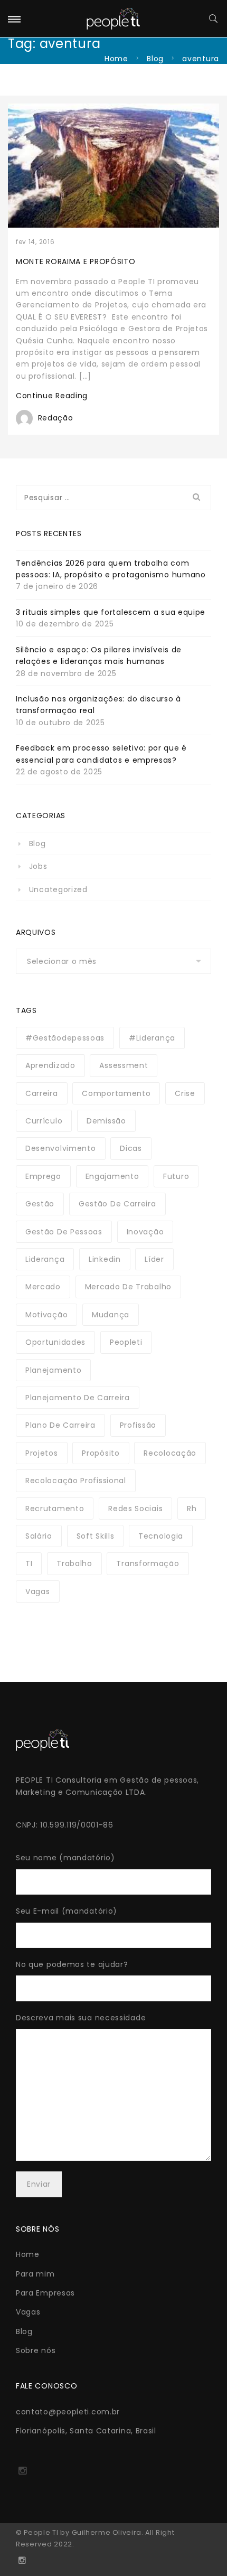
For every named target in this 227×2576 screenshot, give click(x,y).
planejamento (53, 1370)
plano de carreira (60, 1425)
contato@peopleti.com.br (68, 2412)
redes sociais (135, 1509)
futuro (176, 1176)
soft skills (96, 1536)
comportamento (116, 1093)
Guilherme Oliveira (107, 2532)
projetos (42, 1453)
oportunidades (55, 1342)
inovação (145, 1232)
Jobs (38, 866)
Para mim (35, 2274)
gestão (40, 1204)
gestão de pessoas (64, 1232)
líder (154, 1259)
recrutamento (55, 1509)
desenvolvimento (61, 1148)
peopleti (126, 1342)
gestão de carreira (117, 1204)
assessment (124, 1065)
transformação (148, 1563)
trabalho (74, 1563)
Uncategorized (58, 889)
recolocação (170, 1453)
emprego (43, 1176)
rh (192, 1509)
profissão (138, 1425)
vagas (38, 1591)
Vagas (28, 2312)
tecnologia (161, 1536)
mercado (43, 1287)
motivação (46, 1315)
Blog (155, 59)
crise (185, 1093)
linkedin (105, 1259)
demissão (106, 1121)
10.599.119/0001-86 (77, 1825)
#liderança (152, 1038)
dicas (131, 1148)
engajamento (112, 1176)
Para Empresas (45, 2293)
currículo (44, 1121)
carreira (42, 1093)
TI (29, 1563)
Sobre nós (36, 2350)
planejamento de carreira (78, 1398)
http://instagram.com (22, 2474)
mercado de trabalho (128, 1287)
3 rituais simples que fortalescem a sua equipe (111, 612)
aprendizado (50, 1065)
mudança (111, 1315)
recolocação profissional (76, 1481)
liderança (45, 1259)
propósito (101, 1453)
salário (39, 1536)
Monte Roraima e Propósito (76, 261)
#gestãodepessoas (65, 1038)
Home (116, 59)
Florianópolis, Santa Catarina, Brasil (86, 2431)
